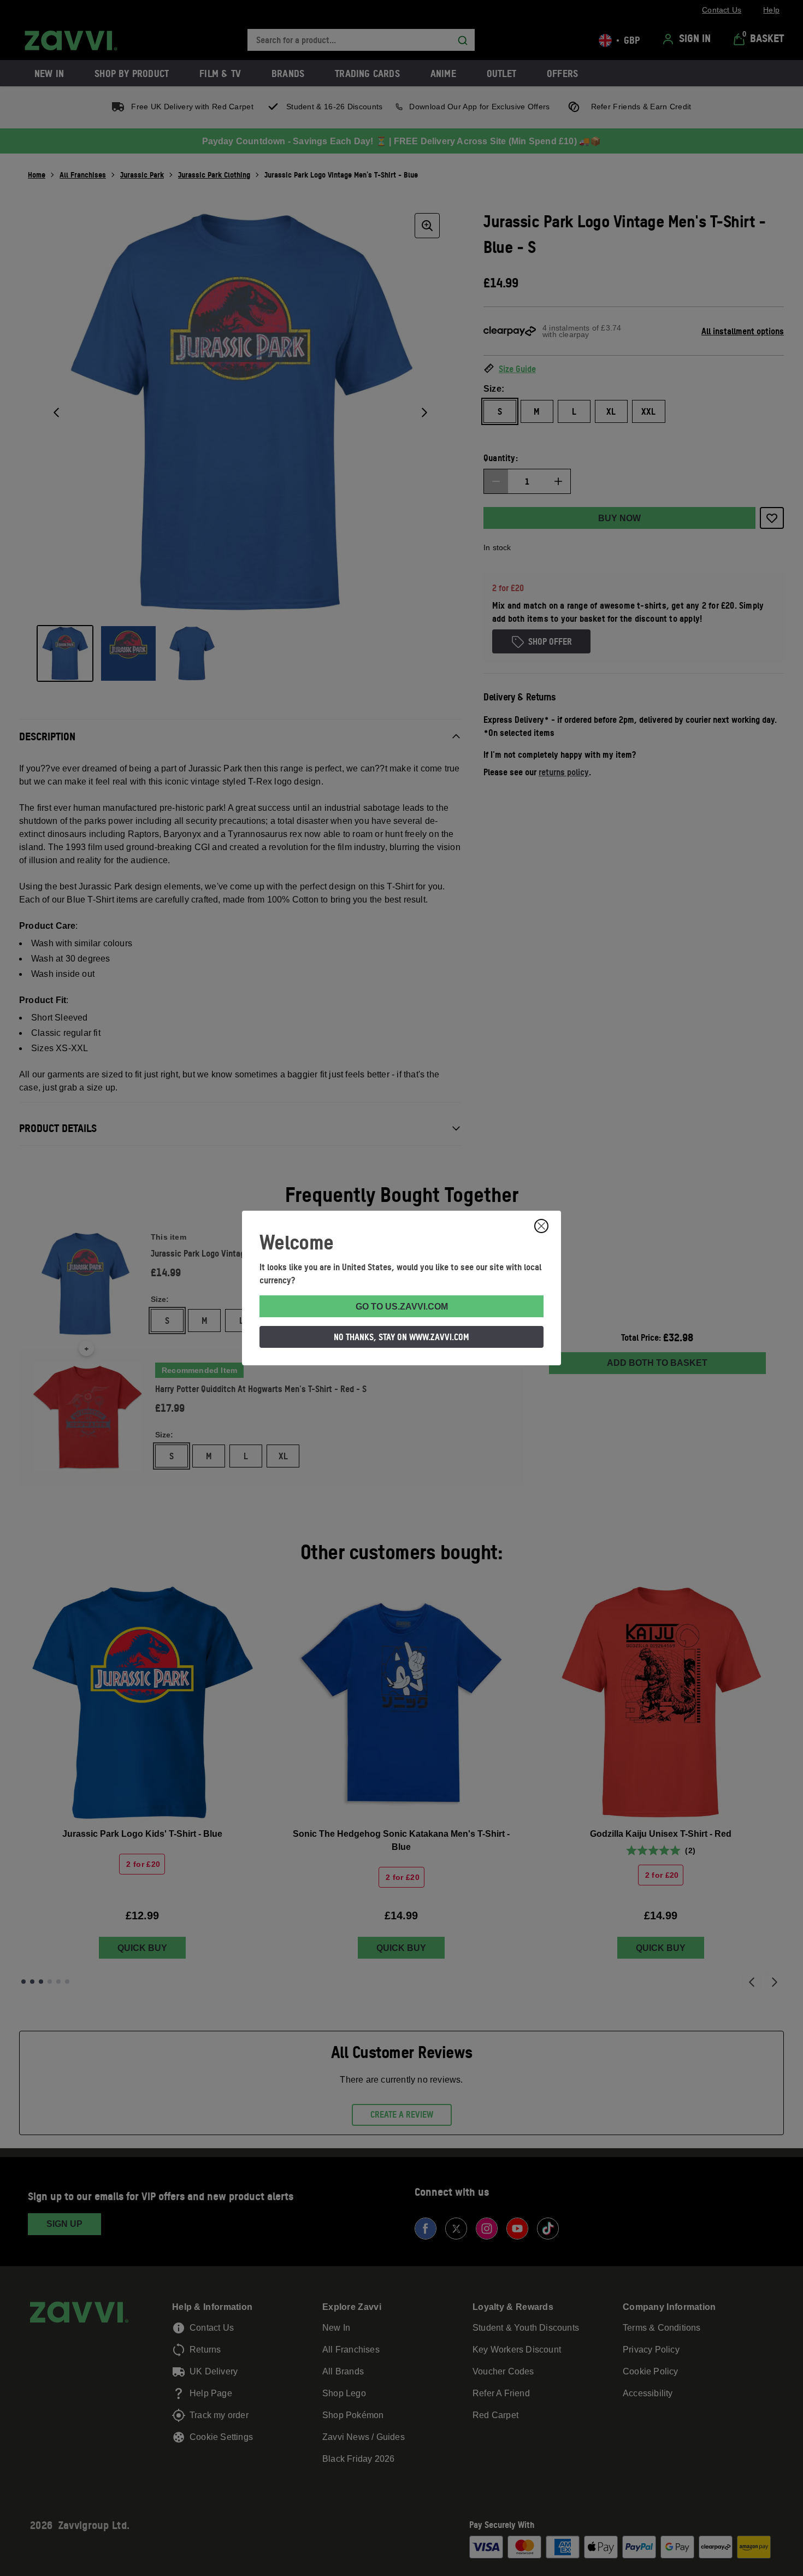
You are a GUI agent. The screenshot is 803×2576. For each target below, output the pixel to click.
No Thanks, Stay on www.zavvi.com (401, 1337)
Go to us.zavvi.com (402, 1307)
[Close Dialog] (541, 1226)
